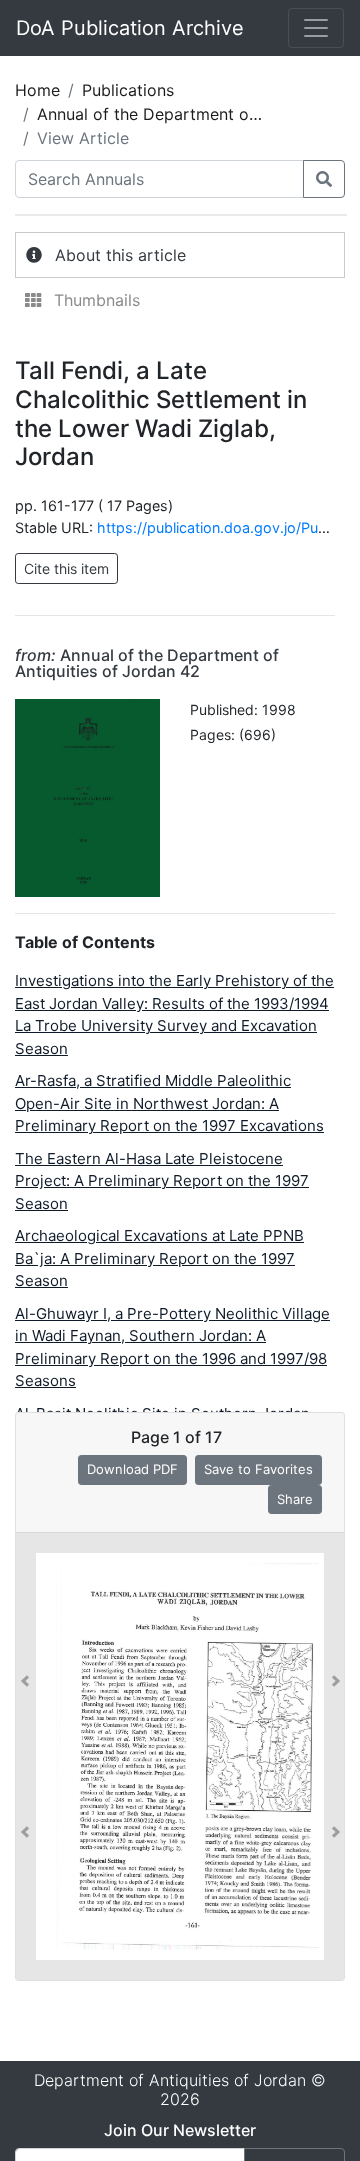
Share (295, 1499)
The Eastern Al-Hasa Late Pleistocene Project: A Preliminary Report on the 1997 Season (162, 1181)
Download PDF (132, 1469)
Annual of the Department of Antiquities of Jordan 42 (147, 663)
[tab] (180, 255)
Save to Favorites (258, 1469)
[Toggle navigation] (316, 28)
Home (37, 90)
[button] (25, 1756)
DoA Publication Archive (130, 28)
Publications (128, 90)
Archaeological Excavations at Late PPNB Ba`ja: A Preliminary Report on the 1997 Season (159, 1258)
